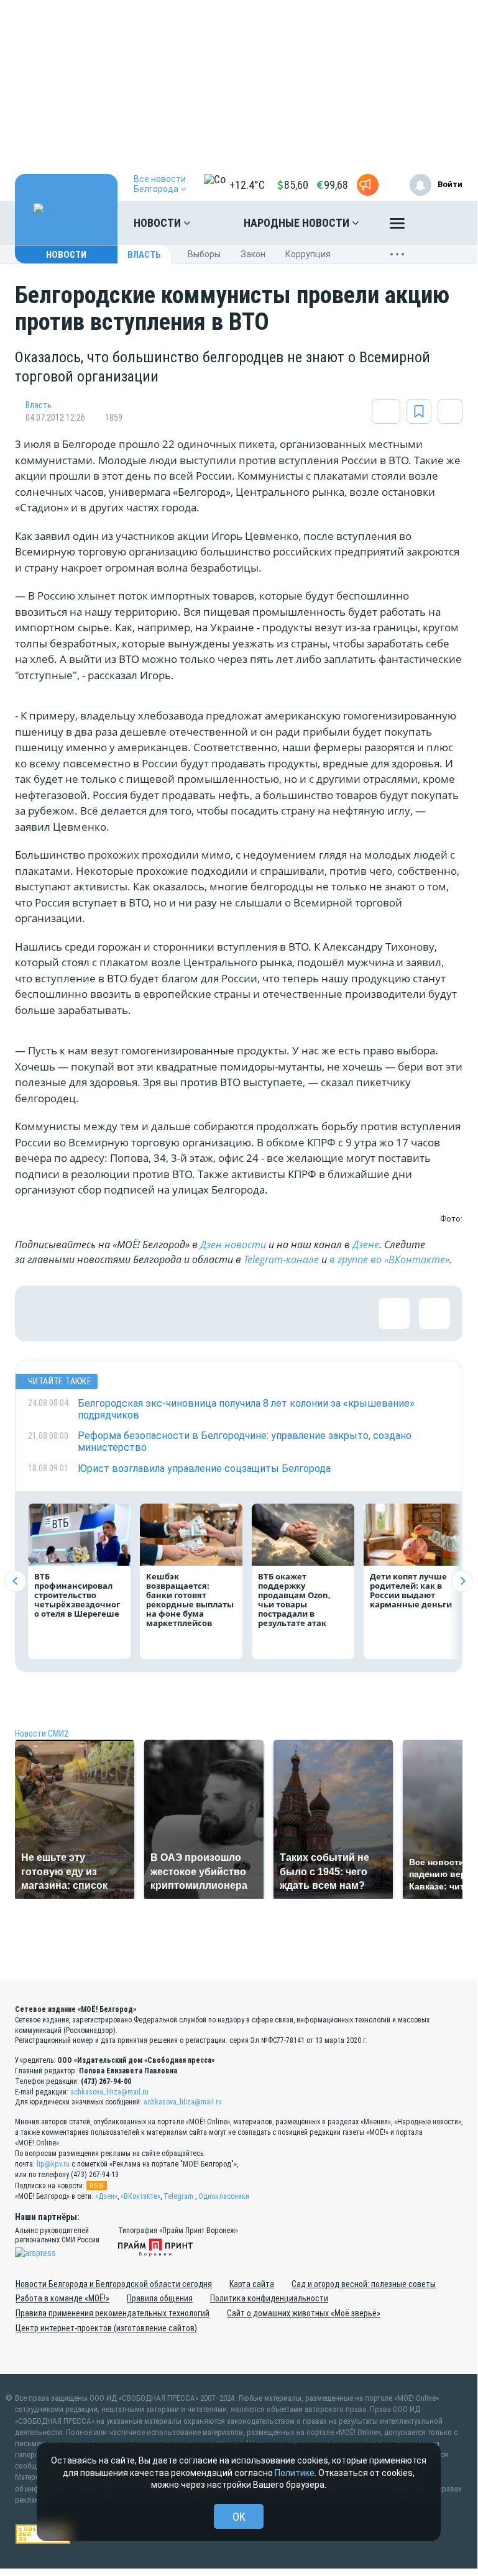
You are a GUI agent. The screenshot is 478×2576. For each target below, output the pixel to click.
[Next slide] (462, 1581)
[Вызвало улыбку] (83, 1313)
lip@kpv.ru (53, 2164)
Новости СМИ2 (42, 1733)
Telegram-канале (281, 1259)
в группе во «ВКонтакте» (389, 1259)
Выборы (204, 254)
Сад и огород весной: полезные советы (364, 2284)
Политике (295, 2473)
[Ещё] (397, 226)
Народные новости (298, 223)
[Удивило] (164, 1313)
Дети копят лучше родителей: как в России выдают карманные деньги (411, 1590)
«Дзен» (106, 2196)
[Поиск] (441, 223)
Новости (159, 223)
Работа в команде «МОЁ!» (62, 2298)
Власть (144, 255)
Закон (253, 254)
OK (239, 2517)
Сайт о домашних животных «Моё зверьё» (304, 2313)
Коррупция (308, 254)
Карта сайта (252, 2284)
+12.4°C (247, 185)
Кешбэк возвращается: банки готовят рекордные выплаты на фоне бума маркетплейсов (190, 1600)
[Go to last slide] (15, 1581)
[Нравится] (43, 1313)
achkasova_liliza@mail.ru (109, 2092)
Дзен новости (233, 1245)
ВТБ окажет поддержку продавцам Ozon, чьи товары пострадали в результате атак (294, 1600)
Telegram (178, 2196)
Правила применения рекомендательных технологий (113, 2313)
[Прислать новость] (368, 185)
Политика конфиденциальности (269, 2298)
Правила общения (160, 2298)
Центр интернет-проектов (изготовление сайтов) (106, 2328)
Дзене (366, 1245)
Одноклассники (224, 2196)
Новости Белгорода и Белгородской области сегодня (114, 2284)
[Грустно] (205, 1313)
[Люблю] (124, 1313)
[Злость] (245, 1313)
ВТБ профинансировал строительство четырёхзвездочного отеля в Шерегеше (77, 1595)
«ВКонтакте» (140, 2196)
